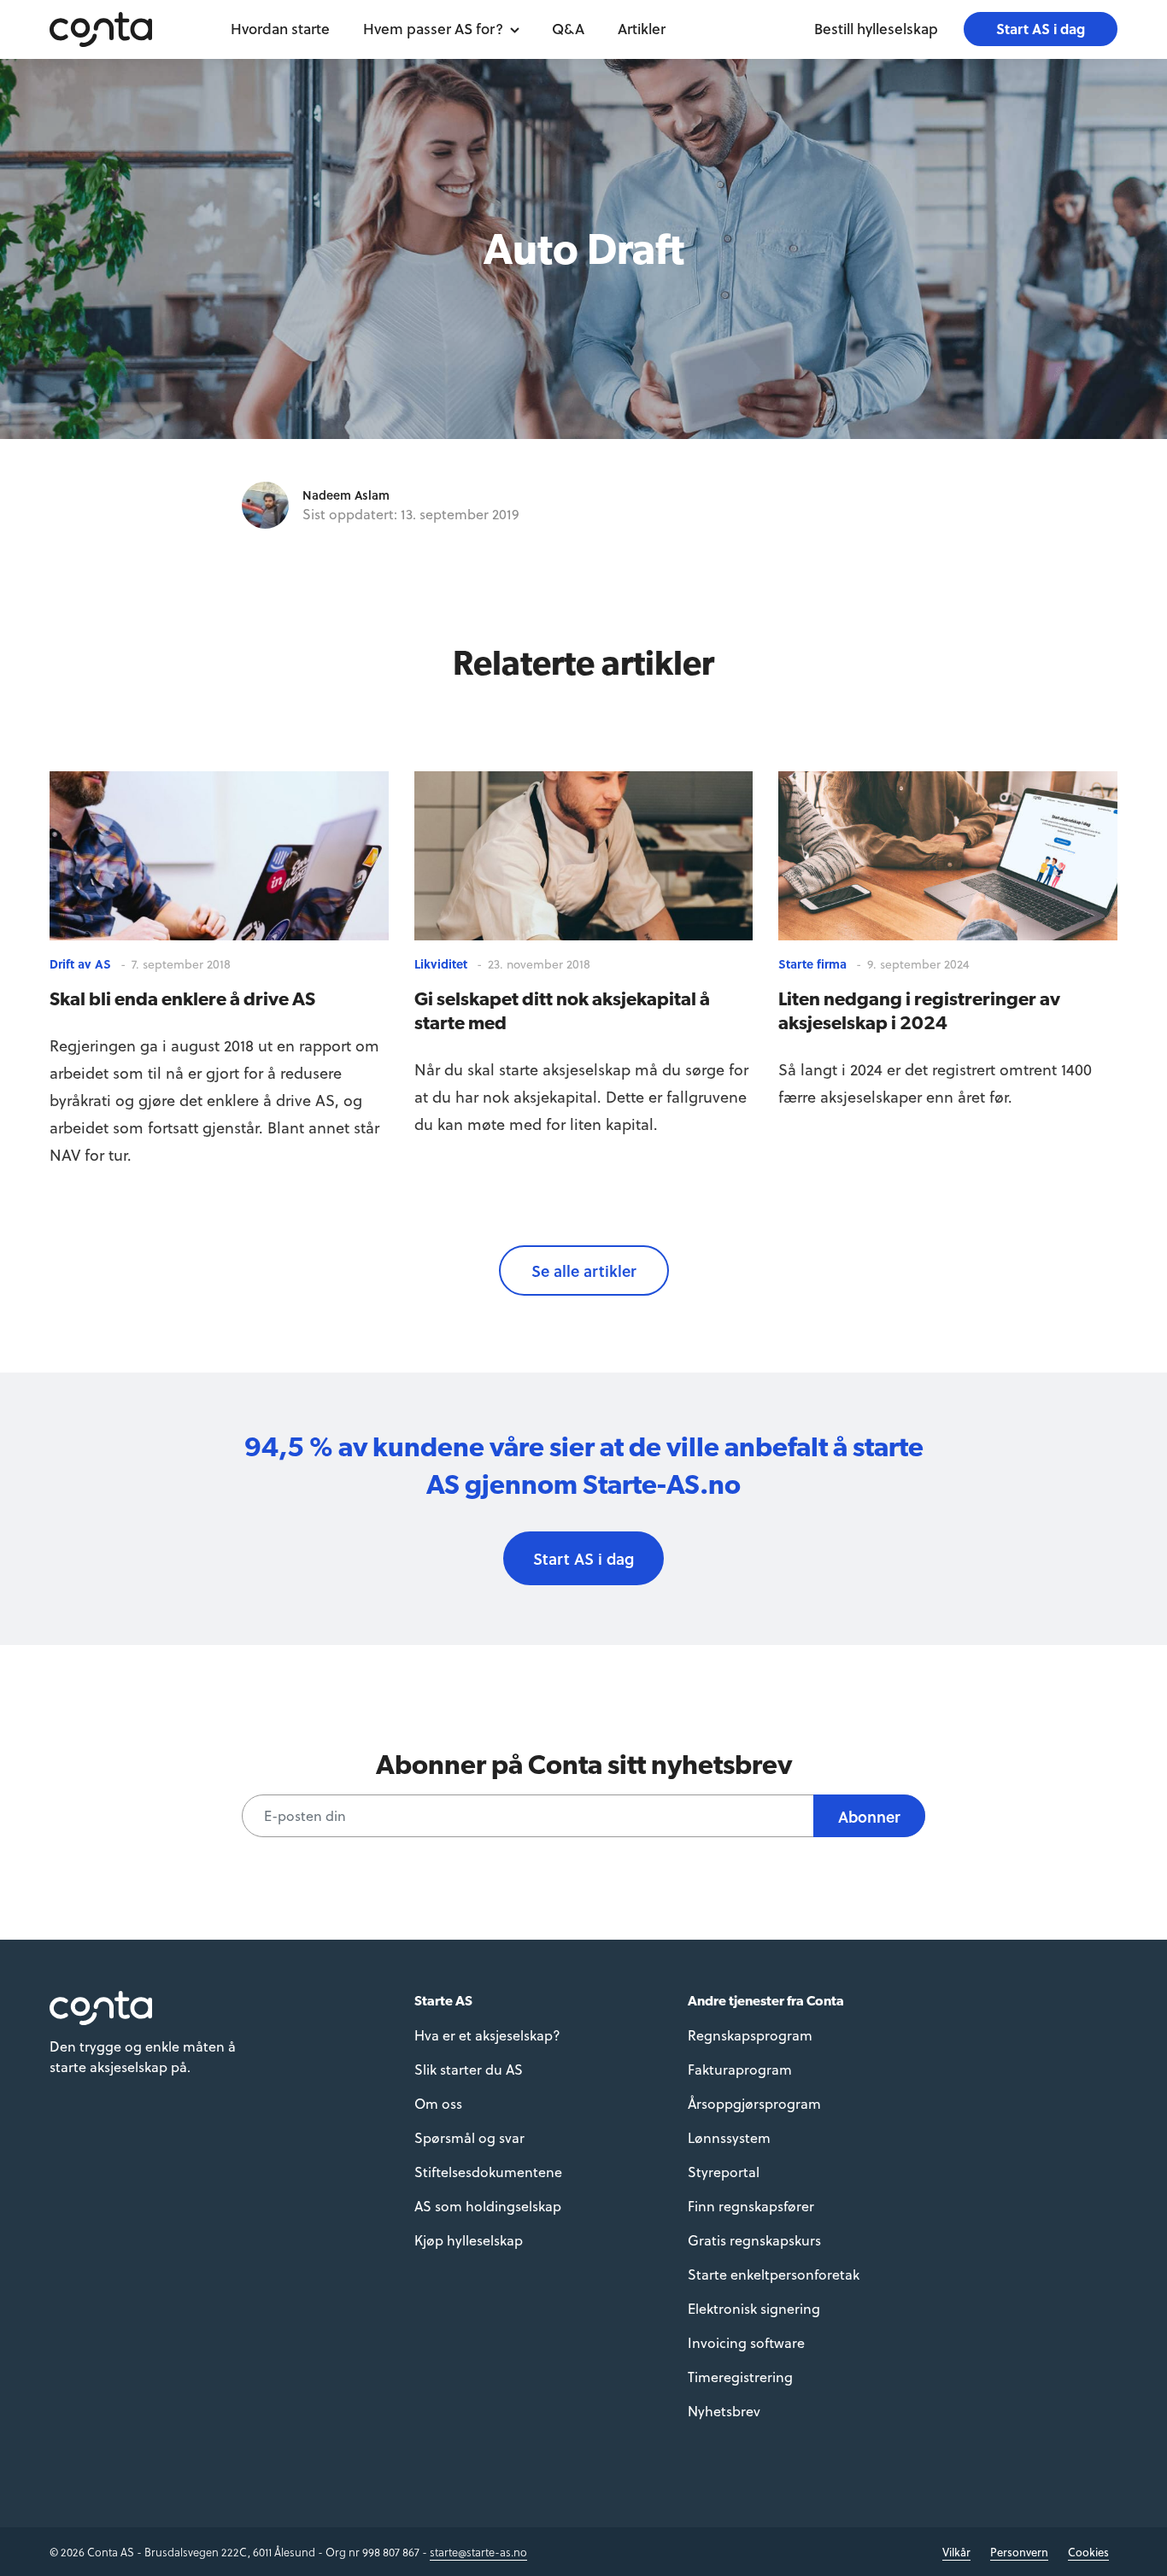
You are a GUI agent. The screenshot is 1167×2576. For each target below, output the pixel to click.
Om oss (438, 2103)
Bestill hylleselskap (876, 29)
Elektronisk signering (754, 2308)
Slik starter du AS (469, 2069)
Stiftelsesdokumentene (488, 2172)
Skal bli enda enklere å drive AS (182, 998)
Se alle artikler (584, 1270)
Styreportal (724, 2172)
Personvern (1019, 2552)
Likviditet (441, 964)
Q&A (568, 29)
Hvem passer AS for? (433, 29)
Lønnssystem (729, 2137)
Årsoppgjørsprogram (754, 2103)
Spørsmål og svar (469, 2137)
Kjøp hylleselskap (469, 2240)
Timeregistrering (740, 2377)
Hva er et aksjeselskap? (487, 2035)
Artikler (642, 29)
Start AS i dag (1041, 29)
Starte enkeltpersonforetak (774, 2274)
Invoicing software (746, 2342)
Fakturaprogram (740, 2069)
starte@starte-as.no (478, 2552)
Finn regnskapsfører (751, 2206)
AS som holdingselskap (488, 2206)
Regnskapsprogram (750, 2035)
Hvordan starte (280, 29)
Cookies (1088, 2552)
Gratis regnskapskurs (754, 2240)
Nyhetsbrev (724, 2411)
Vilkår (956, 2552)
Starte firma (812, 964)
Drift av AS (80, 964)
